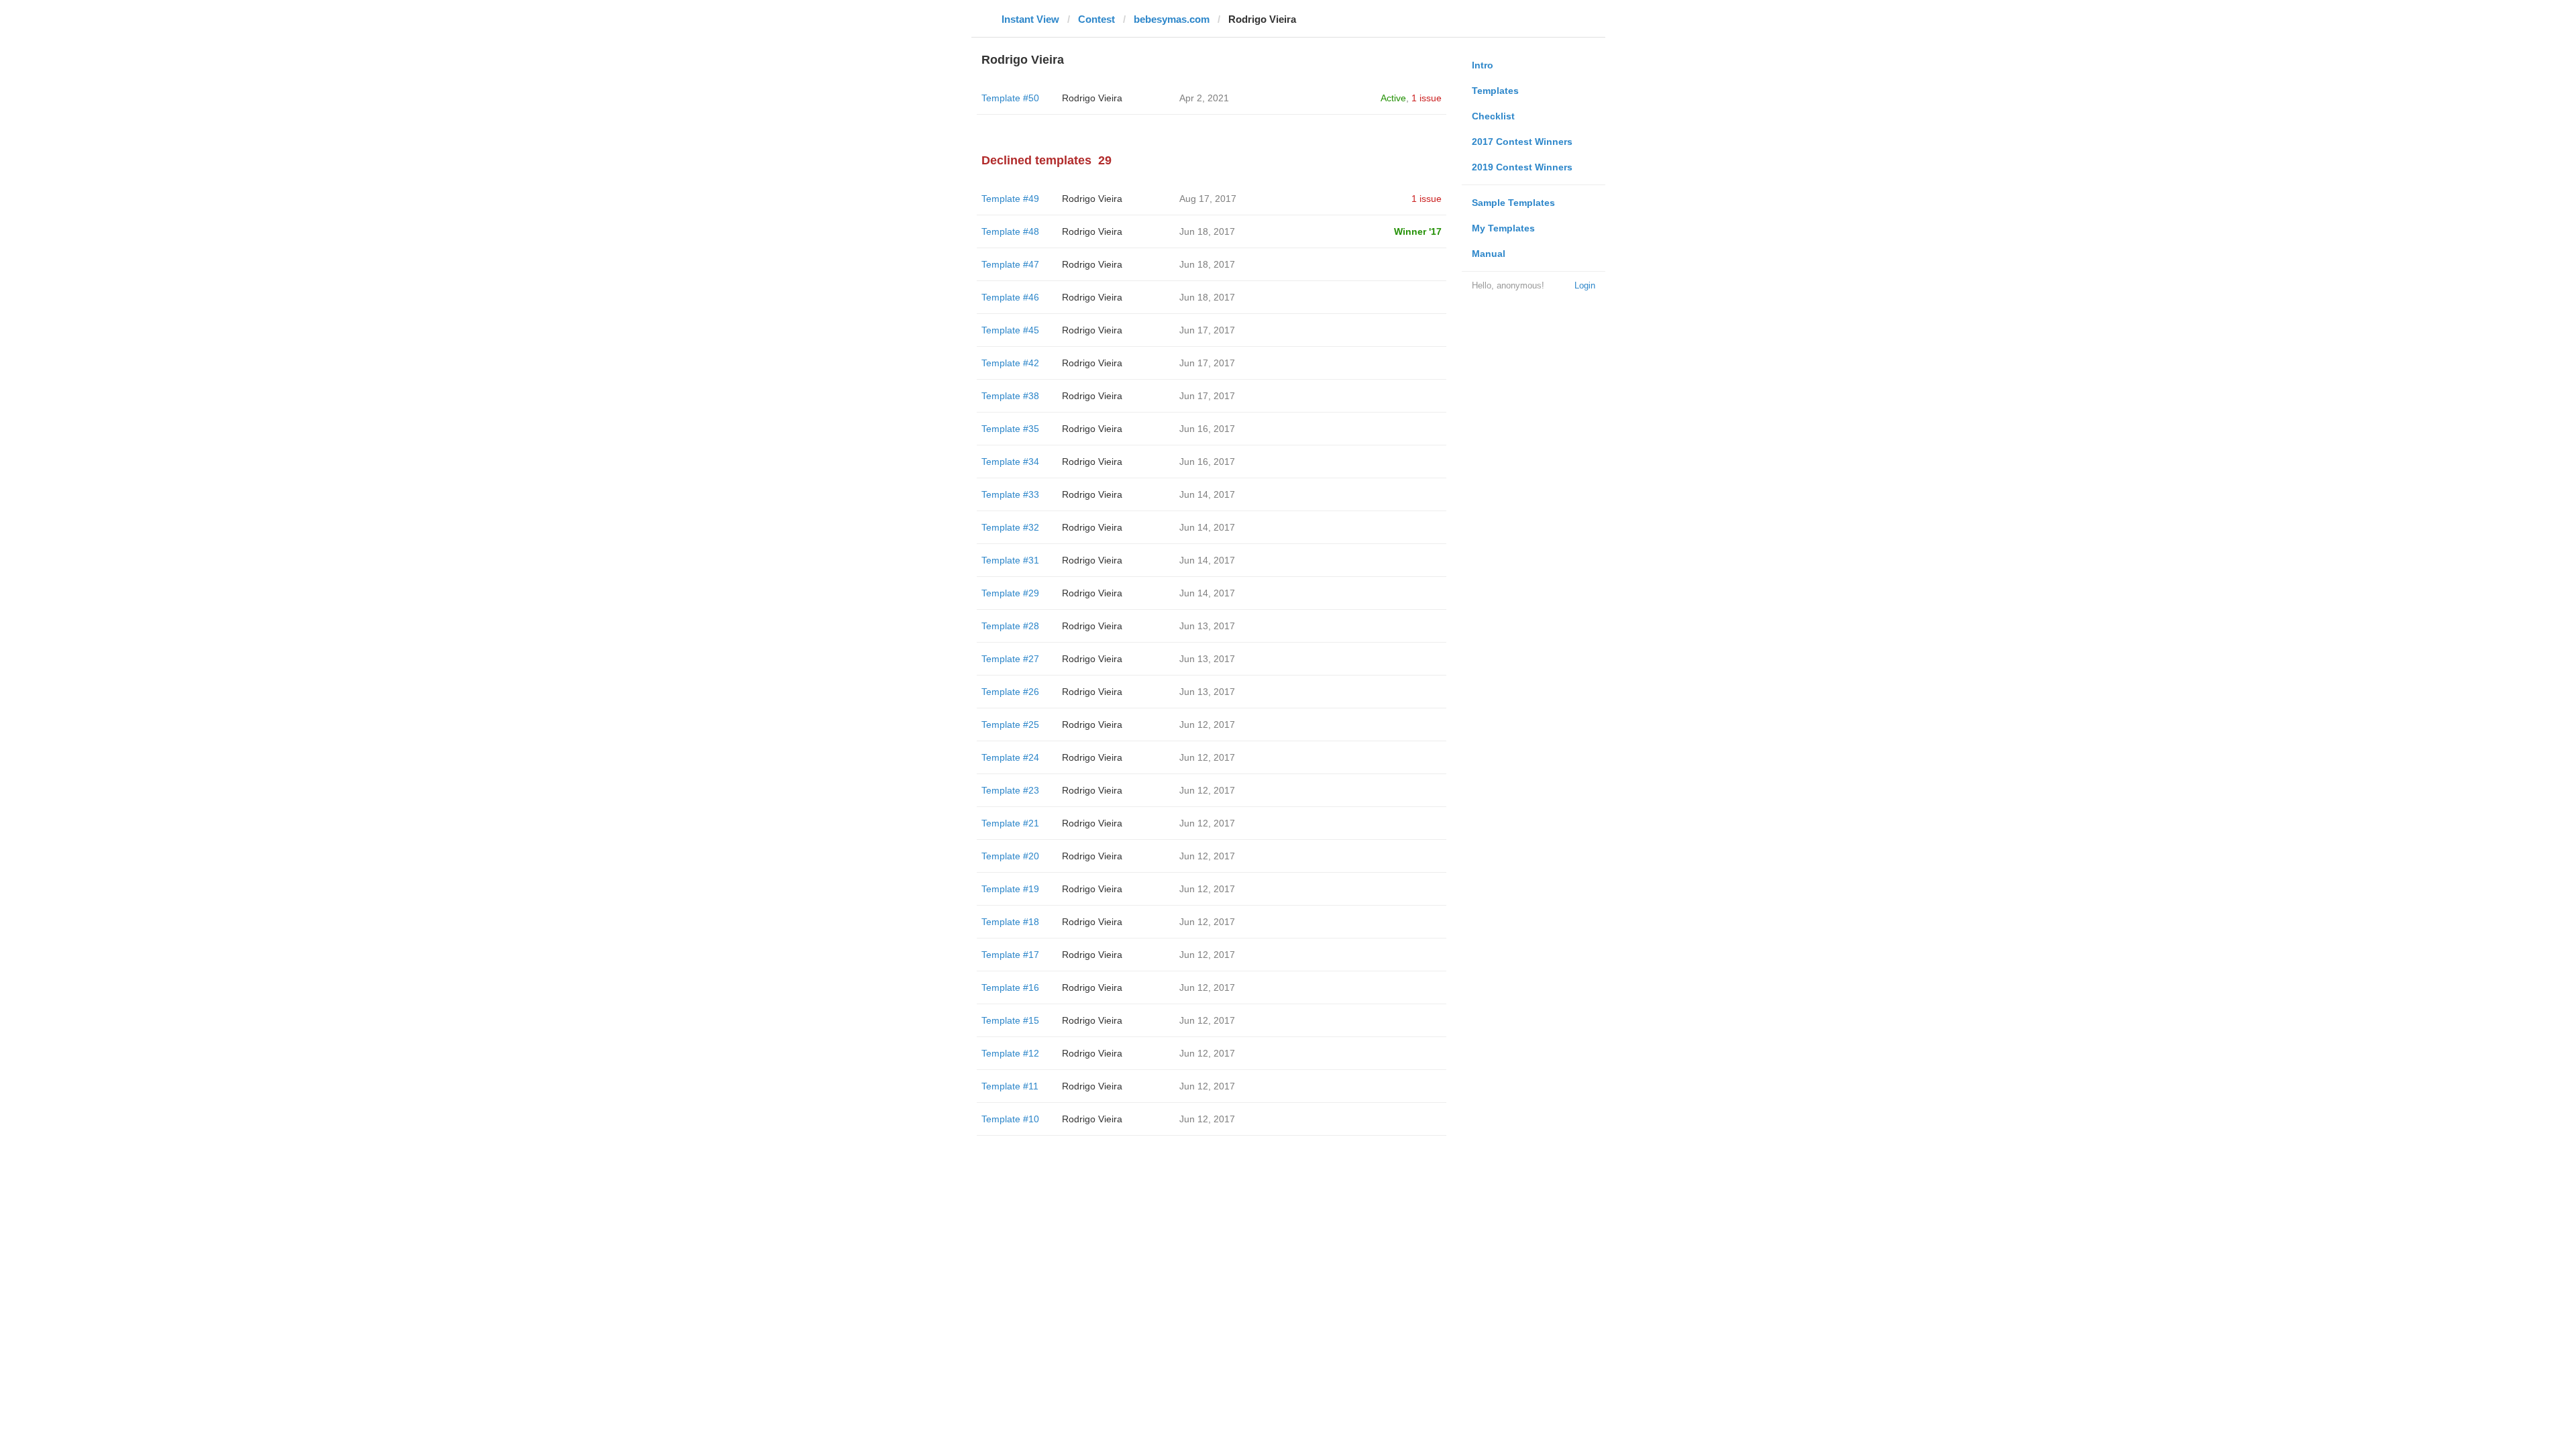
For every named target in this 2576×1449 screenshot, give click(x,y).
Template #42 (1010, 363)
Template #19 (1010, 889)
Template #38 (1010, 396)
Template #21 (1010, 823)
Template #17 (1010, 955)
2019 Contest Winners (1522, 167)
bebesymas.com (1172, 19)
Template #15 (1010, 1020)
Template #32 (1010, 527)
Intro (1483, 65)
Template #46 (1010, 297)
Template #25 (1010, 724)
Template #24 (1010, 757)
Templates (1495, 91)
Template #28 (1010, 626)
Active (1393, 98)
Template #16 (1010, 987)
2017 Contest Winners (1522, 142)
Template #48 (1010, 231)
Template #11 (1010, 1086)
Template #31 (1010, 560)
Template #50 (1010, 98)
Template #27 (1010, 659)
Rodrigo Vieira (1092, 98)
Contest (1096, 19)
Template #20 (1010, 856)
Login (1585, 285)
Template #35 (1010, 429)
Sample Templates (1513, 203)
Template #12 (1010, 1053)
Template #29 (1010, 593)
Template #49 (1010, 199)
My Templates (1503, 228)
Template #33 (1010, 494)
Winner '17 (1418, 231)
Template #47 (1010, 264)
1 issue (1427, 98)
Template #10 (1010, 1119)
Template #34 (1010, 462)
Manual (1489, 254)
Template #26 (1010, 692)
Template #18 (1010, 922)
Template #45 (1010, 330)
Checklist (1493, 116)
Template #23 (1010, 790)
